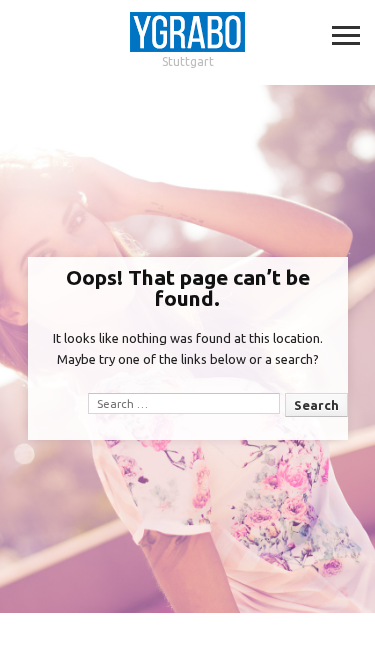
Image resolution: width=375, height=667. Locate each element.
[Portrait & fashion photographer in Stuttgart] (187, 33)
